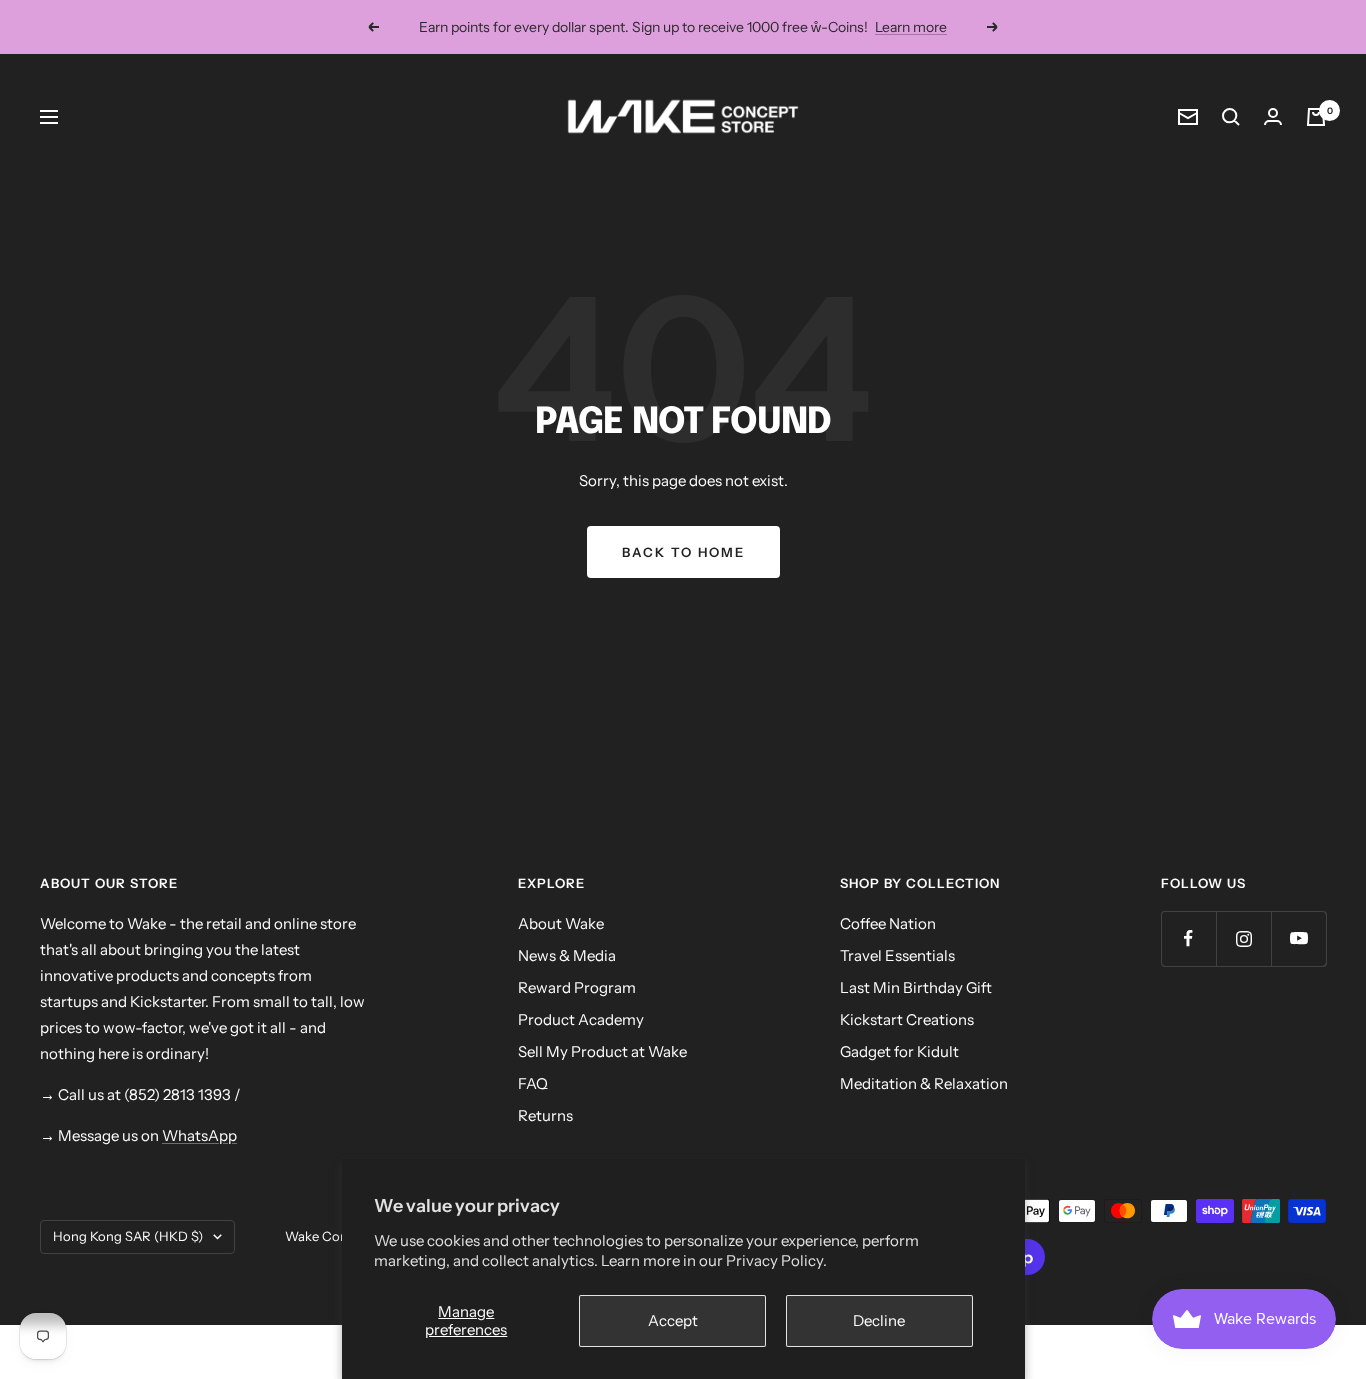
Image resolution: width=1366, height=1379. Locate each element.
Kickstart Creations (907, 1019)
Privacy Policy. (776, 1260)
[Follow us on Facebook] (1188, 938)
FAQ (533, 1083)
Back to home (683, 552)
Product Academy (581, 1019)
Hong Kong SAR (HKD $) (128, 1236)
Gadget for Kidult (899, 1051)
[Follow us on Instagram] (1243, 938)
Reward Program (577, 987)
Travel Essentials (897, 955)
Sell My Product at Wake (602, 1051)
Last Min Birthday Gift (916, 987)
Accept (673, 1320)
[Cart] (1316, 117)
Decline (879, 1320)
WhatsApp (199, 1135)
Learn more (911, 27)
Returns (545, 1115)
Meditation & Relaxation (924, 1083)
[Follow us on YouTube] (1298, 938)
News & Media (567, 955)
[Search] (1231, 117)
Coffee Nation (888, 923)
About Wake (561, 923)
